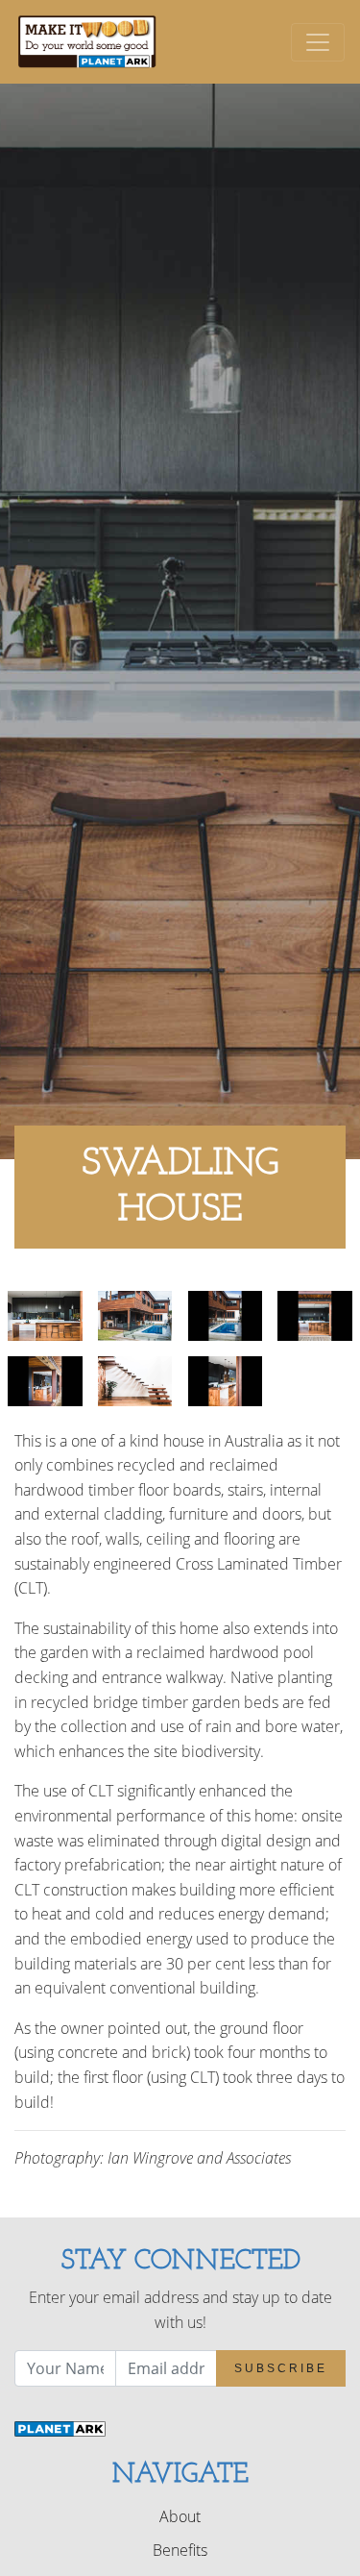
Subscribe (281, 2368)
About (180, 2516)
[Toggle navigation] (318, 42)
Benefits (180, 2550)
